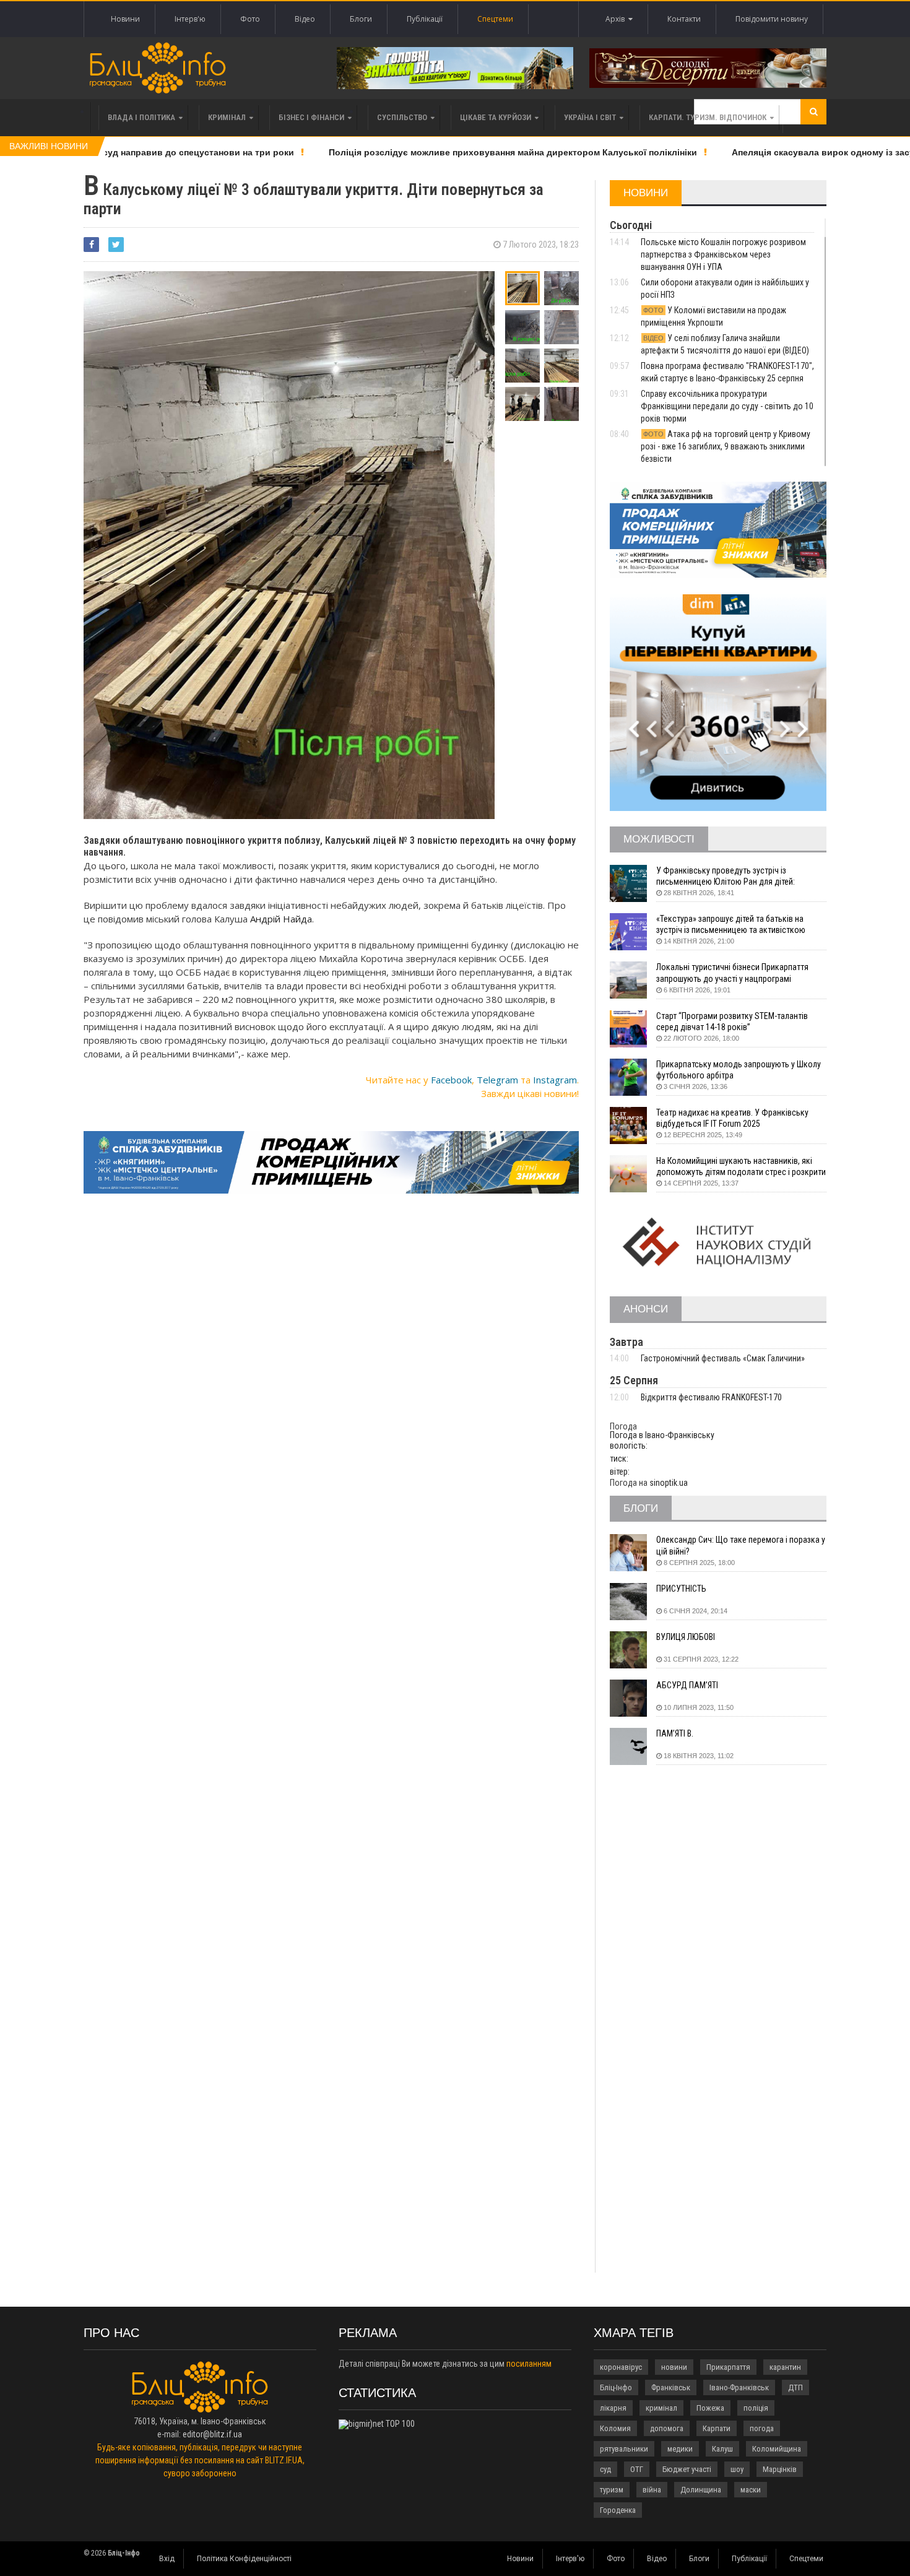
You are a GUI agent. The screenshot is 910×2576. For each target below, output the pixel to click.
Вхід (167, 2559)
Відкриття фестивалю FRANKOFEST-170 (711, 1397)
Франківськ (671, 2387)
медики (680, 2449)
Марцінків (780, 2469)
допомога (667, 2428)
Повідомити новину (772, 19)
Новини (125, 19)
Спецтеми (495, 19)
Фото (250, 19)
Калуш (722, 2449)
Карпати (717, 2428)
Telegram (497, 1080)
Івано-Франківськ (739, 2387)
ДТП (795, 2387)
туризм (612, 2490)
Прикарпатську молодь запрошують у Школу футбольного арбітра (739, 1070)
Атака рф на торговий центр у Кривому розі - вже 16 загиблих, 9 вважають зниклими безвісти (726, 446)
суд (605, 2469)
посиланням (529, 2364)
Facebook (451, 1080)
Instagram (555, 1080)
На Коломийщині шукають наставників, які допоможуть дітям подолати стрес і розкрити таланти (741, 1167)
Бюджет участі (687, 2469)
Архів (617, 19)
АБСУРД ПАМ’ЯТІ (687, 1685)
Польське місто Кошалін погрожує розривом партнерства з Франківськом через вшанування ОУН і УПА (723, 254)
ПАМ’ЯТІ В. (675, 1733)
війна (652, 2490)
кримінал (661, 2408)
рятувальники (624, 2449)
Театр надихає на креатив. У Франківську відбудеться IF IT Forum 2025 (732, 1118)
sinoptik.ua (669, 1483)
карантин (785, 2367)
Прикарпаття (728, 2367)
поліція (756, 2408)
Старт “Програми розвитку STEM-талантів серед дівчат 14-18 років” (732, 1021)
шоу (737, 2469)
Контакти (684, 19)
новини (674, 2367)
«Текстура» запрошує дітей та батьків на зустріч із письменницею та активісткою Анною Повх (731, 925)
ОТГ (637, 2469)
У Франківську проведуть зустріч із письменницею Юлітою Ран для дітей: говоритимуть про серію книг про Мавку (730, 876)
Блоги (361, 19)
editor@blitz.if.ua (212, 2434)
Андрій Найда (281, 919)
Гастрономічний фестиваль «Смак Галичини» (723, 1358)
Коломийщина (777, 2449)
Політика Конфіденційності (244, 2559)
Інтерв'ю (190, 19)
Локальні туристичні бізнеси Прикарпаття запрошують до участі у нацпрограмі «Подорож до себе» (732, 973)
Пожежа (710, 2408)
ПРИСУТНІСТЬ (681, 1589)
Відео (305, 19)
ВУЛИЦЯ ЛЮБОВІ (686, 1637)
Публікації (425, 19)
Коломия (615, 2428)
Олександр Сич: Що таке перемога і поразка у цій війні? (741, 1545)
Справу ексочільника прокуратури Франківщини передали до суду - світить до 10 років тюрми (727, 406)
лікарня (613, 2408)
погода (762, 2428)
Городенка (618, 2510)
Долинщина (701, 2490)
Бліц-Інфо (616, 2387)
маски (751, 2490)
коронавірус (621, 2367)
